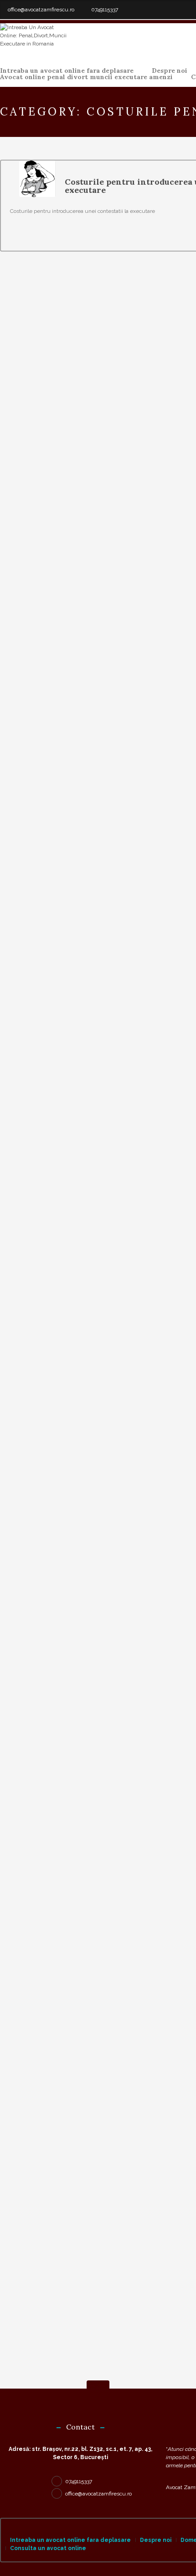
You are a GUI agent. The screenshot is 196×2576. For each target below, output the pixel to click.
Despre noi (170, 71)
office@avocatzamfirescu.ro (41, 10)
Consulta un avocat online (48, 2548)
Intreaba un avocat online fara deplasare (67, 71)
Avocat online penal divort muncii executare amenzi (86, 77)
